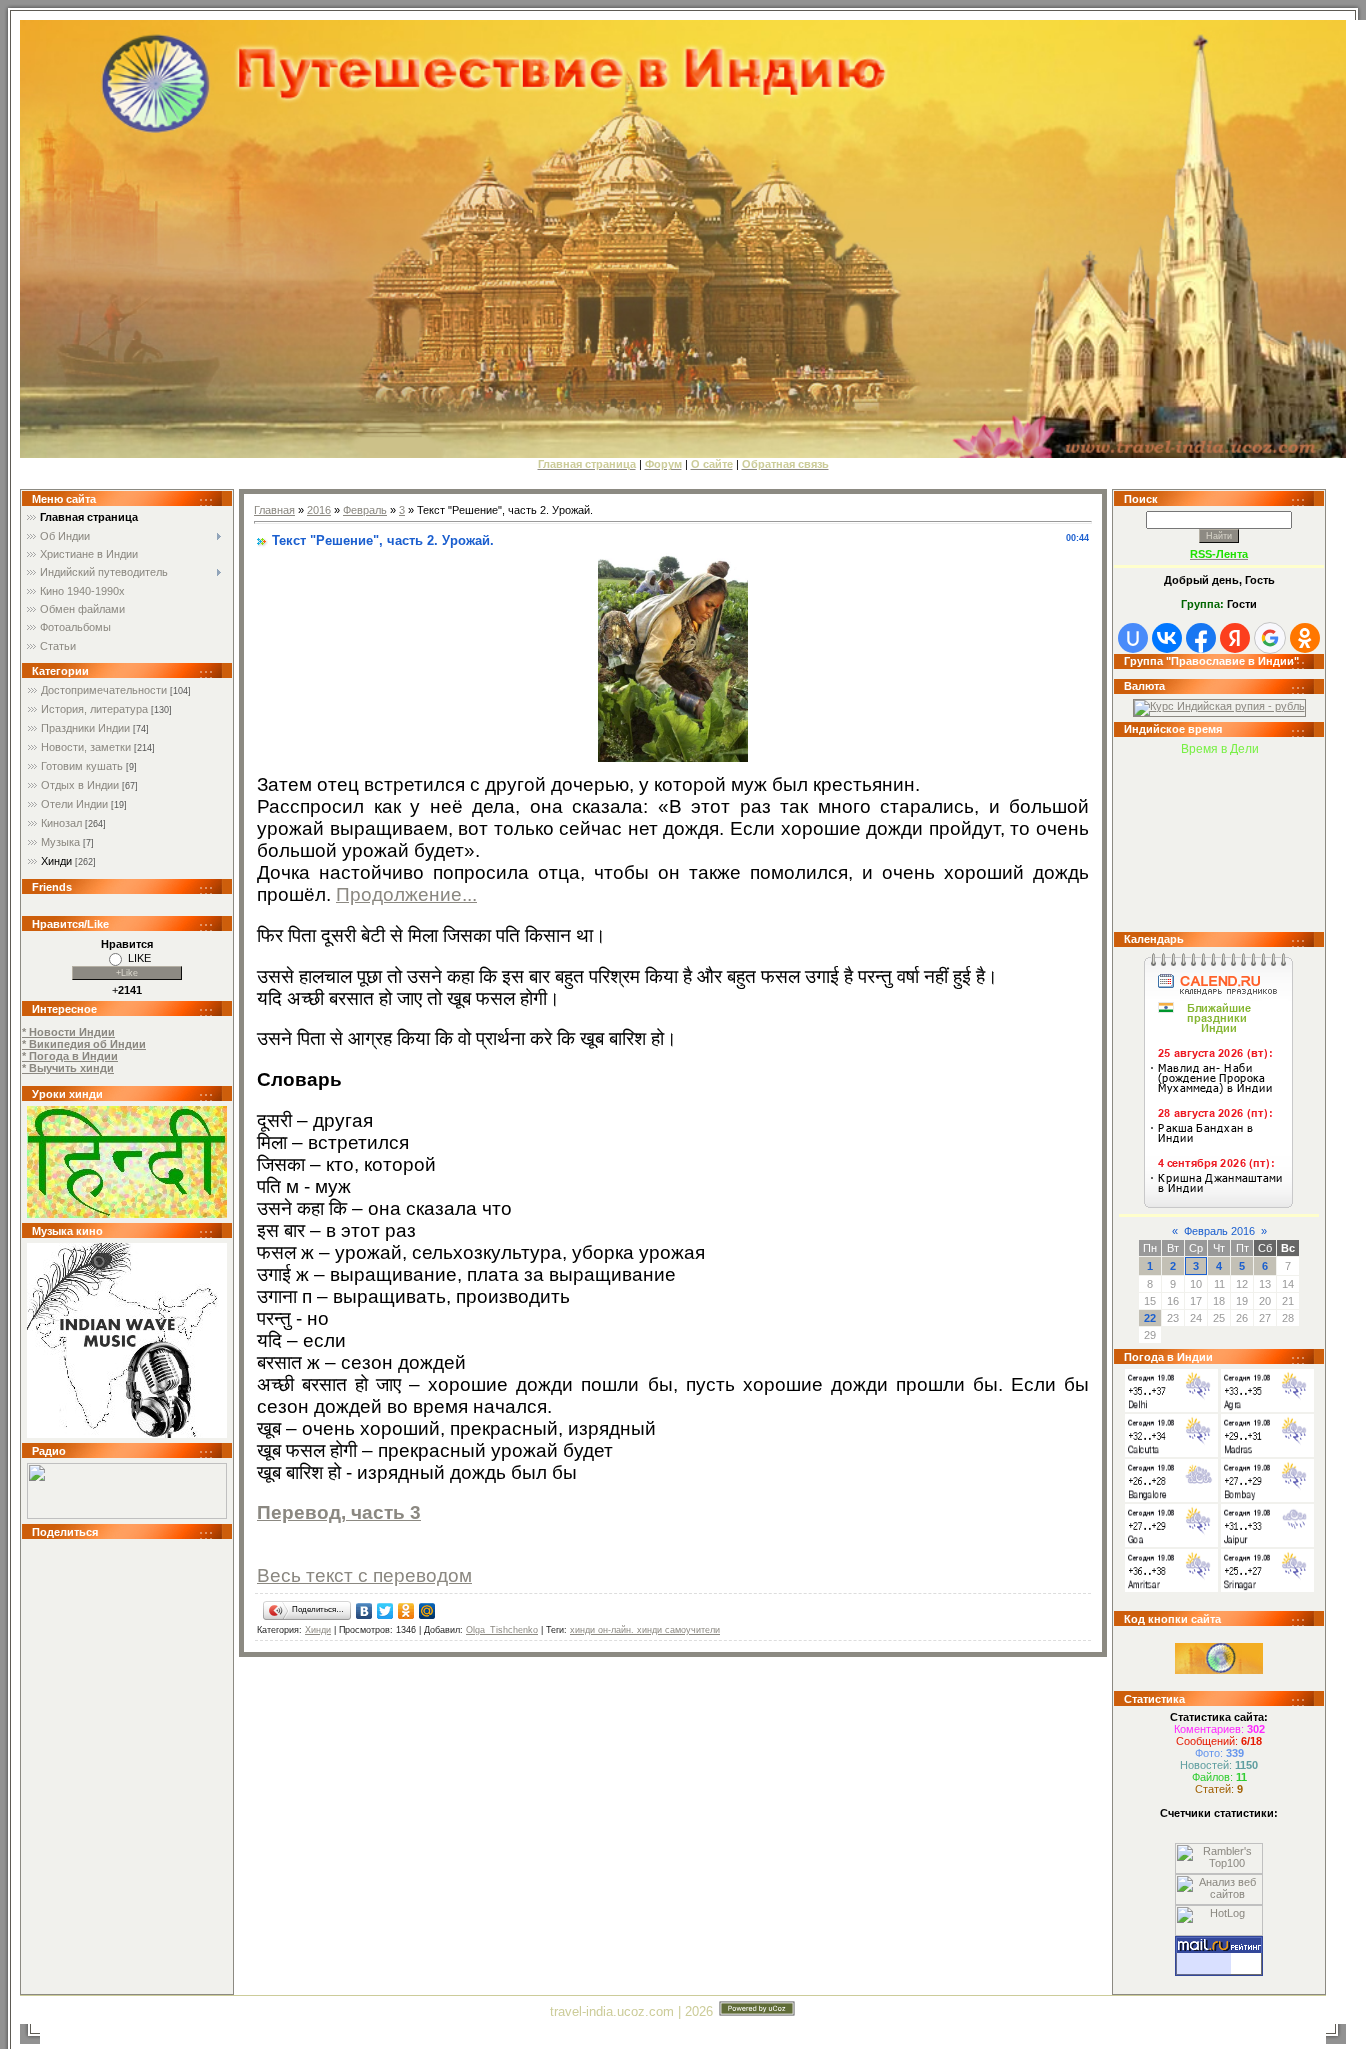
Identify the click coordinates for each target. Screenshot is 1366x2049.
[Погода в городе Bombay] (1267, 1498)
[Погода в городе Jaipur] (1267, 1543)
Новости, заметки (86, 747)
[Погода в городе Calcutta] (1171, 1453)
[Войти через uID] (1133, 638)
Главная (274, 510)
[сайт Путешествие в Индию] (127, 1214)
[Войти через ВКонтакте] (1167, 638)
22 (1150, 1318)
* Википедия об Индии (84, 1044)
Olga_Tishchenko (502, 1630)
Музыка (60, 842)
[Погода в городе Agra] (1267, 1408)
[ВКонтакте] (364, 1611)
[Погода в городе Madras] (1267, 1453)
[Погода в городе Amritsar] (1171, 1588)
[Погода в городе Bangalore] (1171, 1498)
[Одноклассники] (406, 1611)
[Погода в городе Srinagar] (1267, 1588)
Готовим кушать (82, 766)
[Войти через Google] (1270, 638)
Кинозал (61, 823)
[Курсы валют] (1219, 706)
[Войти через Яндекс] (1235, 638)
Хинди (56, 861)
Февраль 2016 (1219, 1231)
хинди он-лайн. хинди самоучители (645, 1630)
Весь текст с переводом (364, 1575)
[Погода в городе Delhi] (1171, 1408)
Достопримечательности (104, 690)
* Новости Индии (68, 1032)
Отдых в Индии (80, 785)
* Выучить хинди (68, 1068)
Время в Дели (1220, 749)
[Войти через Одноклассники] (1305, 638)
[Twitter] (385, 1611)
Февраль (365, 510)
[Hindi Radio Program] (127, 1515)
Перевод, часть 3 (339, 1512)
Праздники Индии (85, 728)
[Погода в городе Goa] (1171, 1543)
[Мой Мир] (427, 1611)
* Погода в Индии (70, 1056)
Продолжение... (406, 894)
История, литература (94, 709)
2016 (319, 510)
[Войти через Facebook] (1201, 638)
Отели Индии (74, 804)
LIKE (139, 958)
